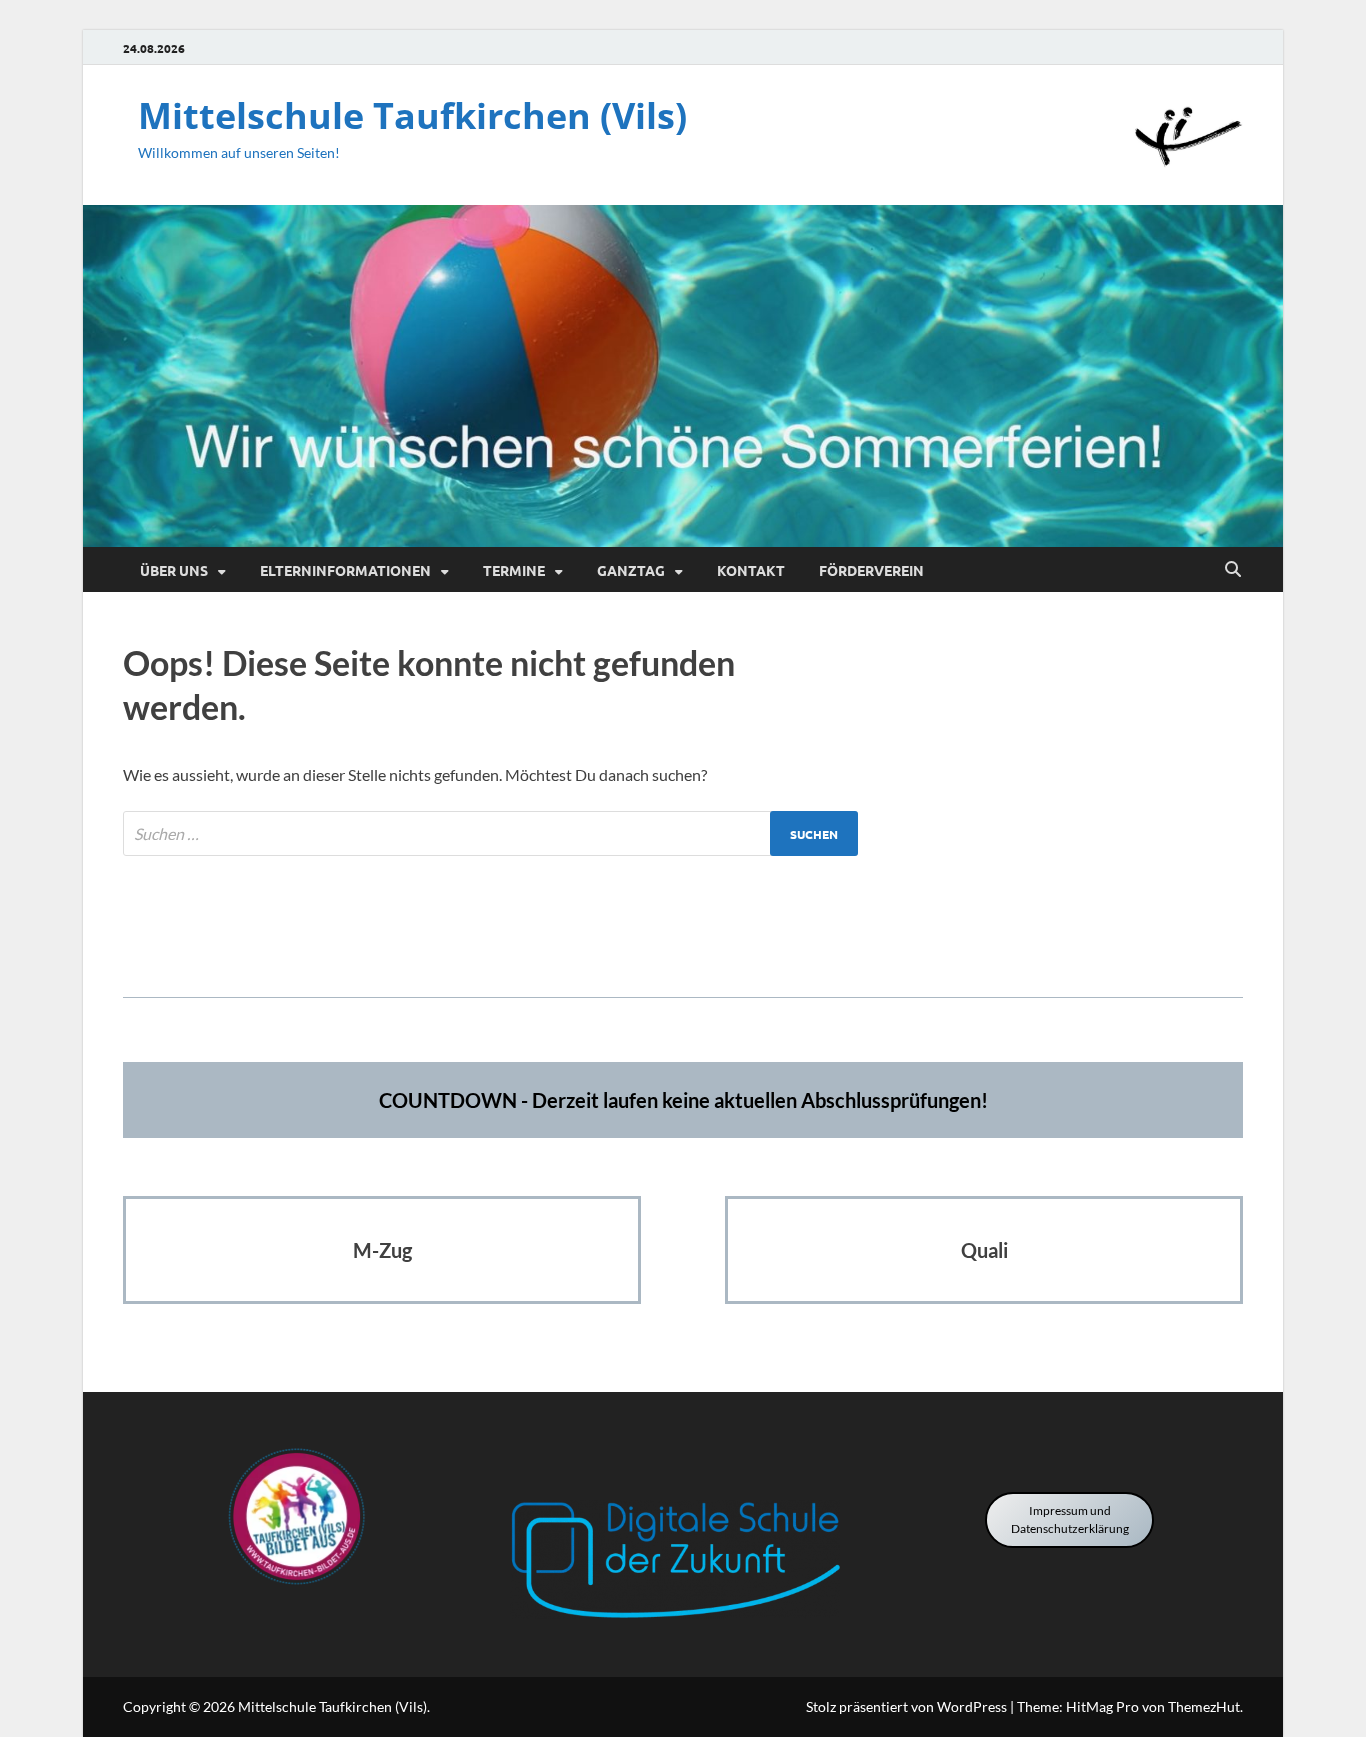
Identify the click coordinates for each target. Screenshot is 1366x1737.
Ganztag (631, 570)
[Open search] (1233, 570)
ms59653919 (683, 936)
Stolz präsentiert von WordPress (906, 1706)
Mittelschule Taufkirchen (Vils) (412, 115)
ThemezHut (1204, 1706)
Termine (514, 570)
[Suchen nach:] (490, 833)
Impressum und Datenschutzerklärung (1070, 1519)
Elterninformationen (345, 570)
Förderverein (871, 570)
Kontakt (751, 570)
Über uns (174, 570)
